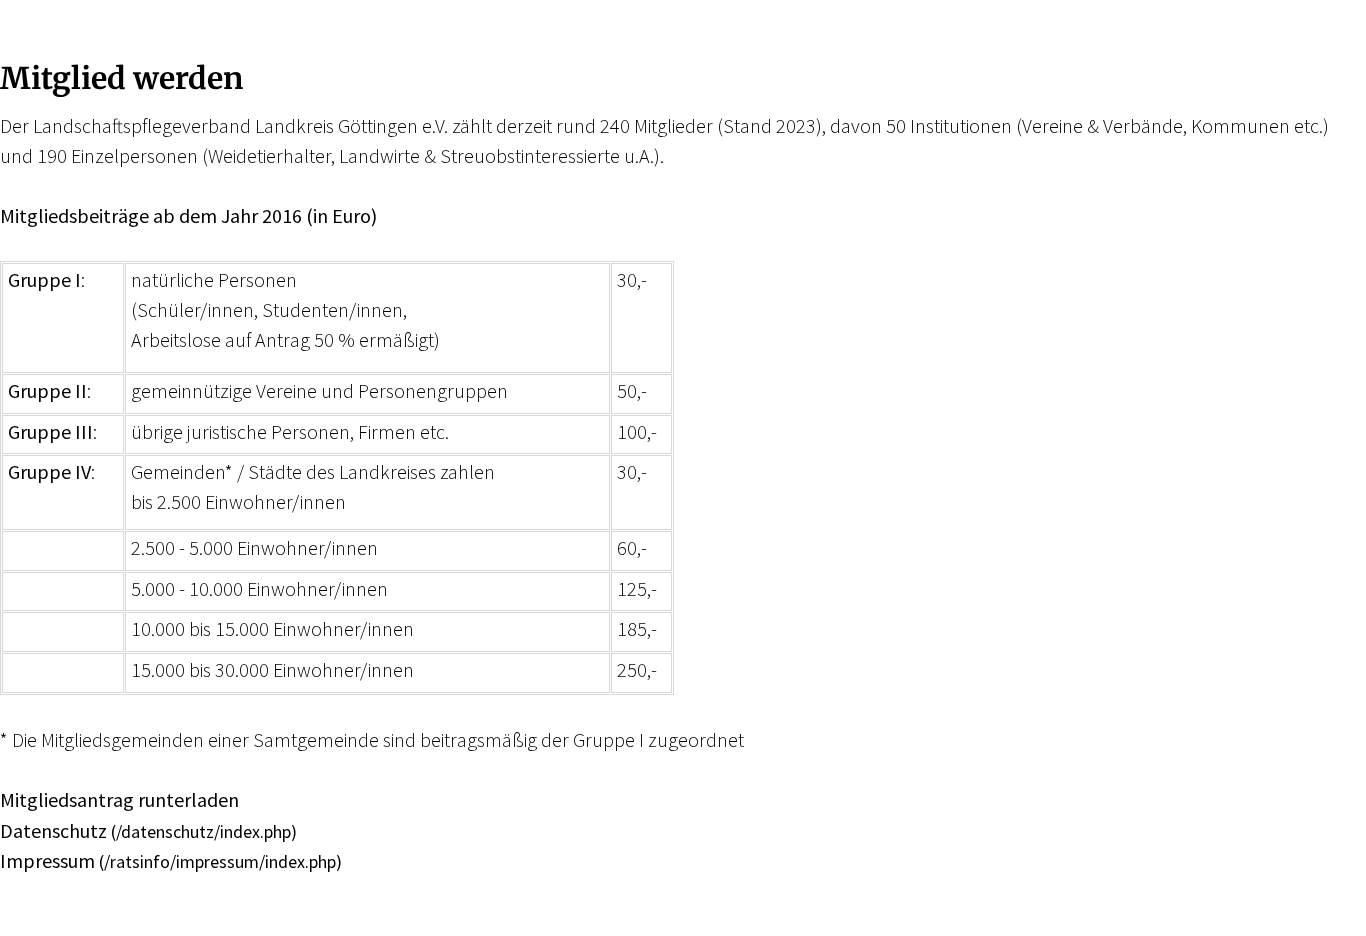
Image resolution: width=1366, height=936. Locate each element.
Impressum (47, 860)
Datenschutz (53, 830)
